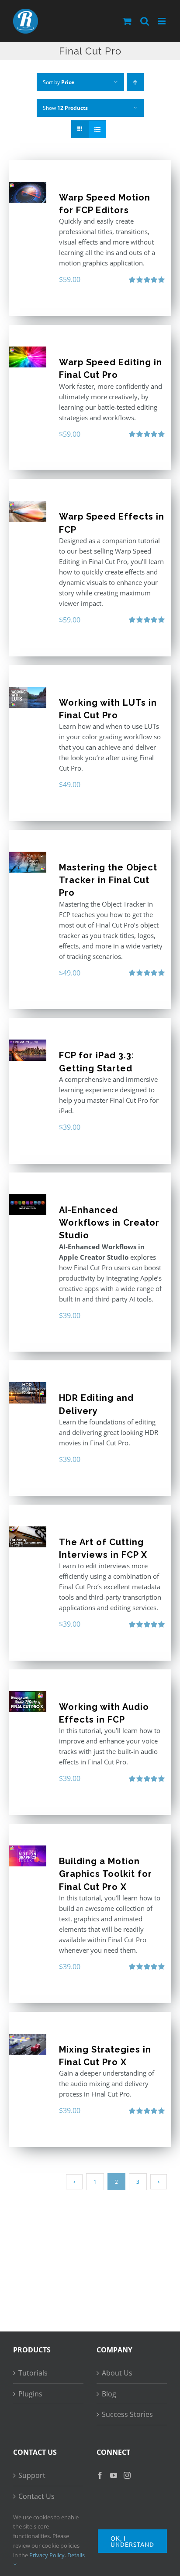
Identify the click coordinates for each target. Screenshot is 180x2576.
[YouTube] (114, 2475)
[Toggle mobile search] (145, 21)
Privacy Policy (47, 2555)
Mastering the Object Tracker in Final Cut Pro (108, 880)
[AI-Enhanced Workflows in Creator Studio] (28, 1205)
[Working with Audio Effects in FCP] (28, 1702)
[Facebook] (100, 2475)
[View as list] (97, 129)
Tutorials (33, 2373)
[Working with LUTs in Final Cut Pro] (28, 697)
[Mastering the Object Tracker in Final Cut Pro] (28, 862)
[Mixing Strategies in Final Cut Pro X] (28, 2044)
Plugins (30, 2394)
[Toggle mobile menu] (162, 21)
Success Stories (127, 2414)
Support (32, 2475)
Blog (109, 2394)
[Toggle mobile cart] (127, 21)
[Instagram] (127, 2475)
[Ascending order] (135, 82)
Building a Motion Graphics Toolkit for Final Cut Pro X (106, 1874)
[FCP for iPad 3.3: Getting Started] (28, 1050)
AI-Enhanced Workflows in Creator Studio (109, 1223)
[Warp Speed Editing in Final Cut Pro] (28, 357)
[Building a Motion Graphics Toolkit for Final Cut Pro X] (28, 1856)
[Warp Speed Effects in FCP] (28, 511)
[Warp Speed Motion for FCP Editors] (28, 192)
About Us (117, 2373)
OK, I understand (132, 2541)
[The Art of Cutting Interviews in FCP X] (28, 1537)
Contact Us (36, 2496)
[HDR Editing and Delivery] (28, 1393)
